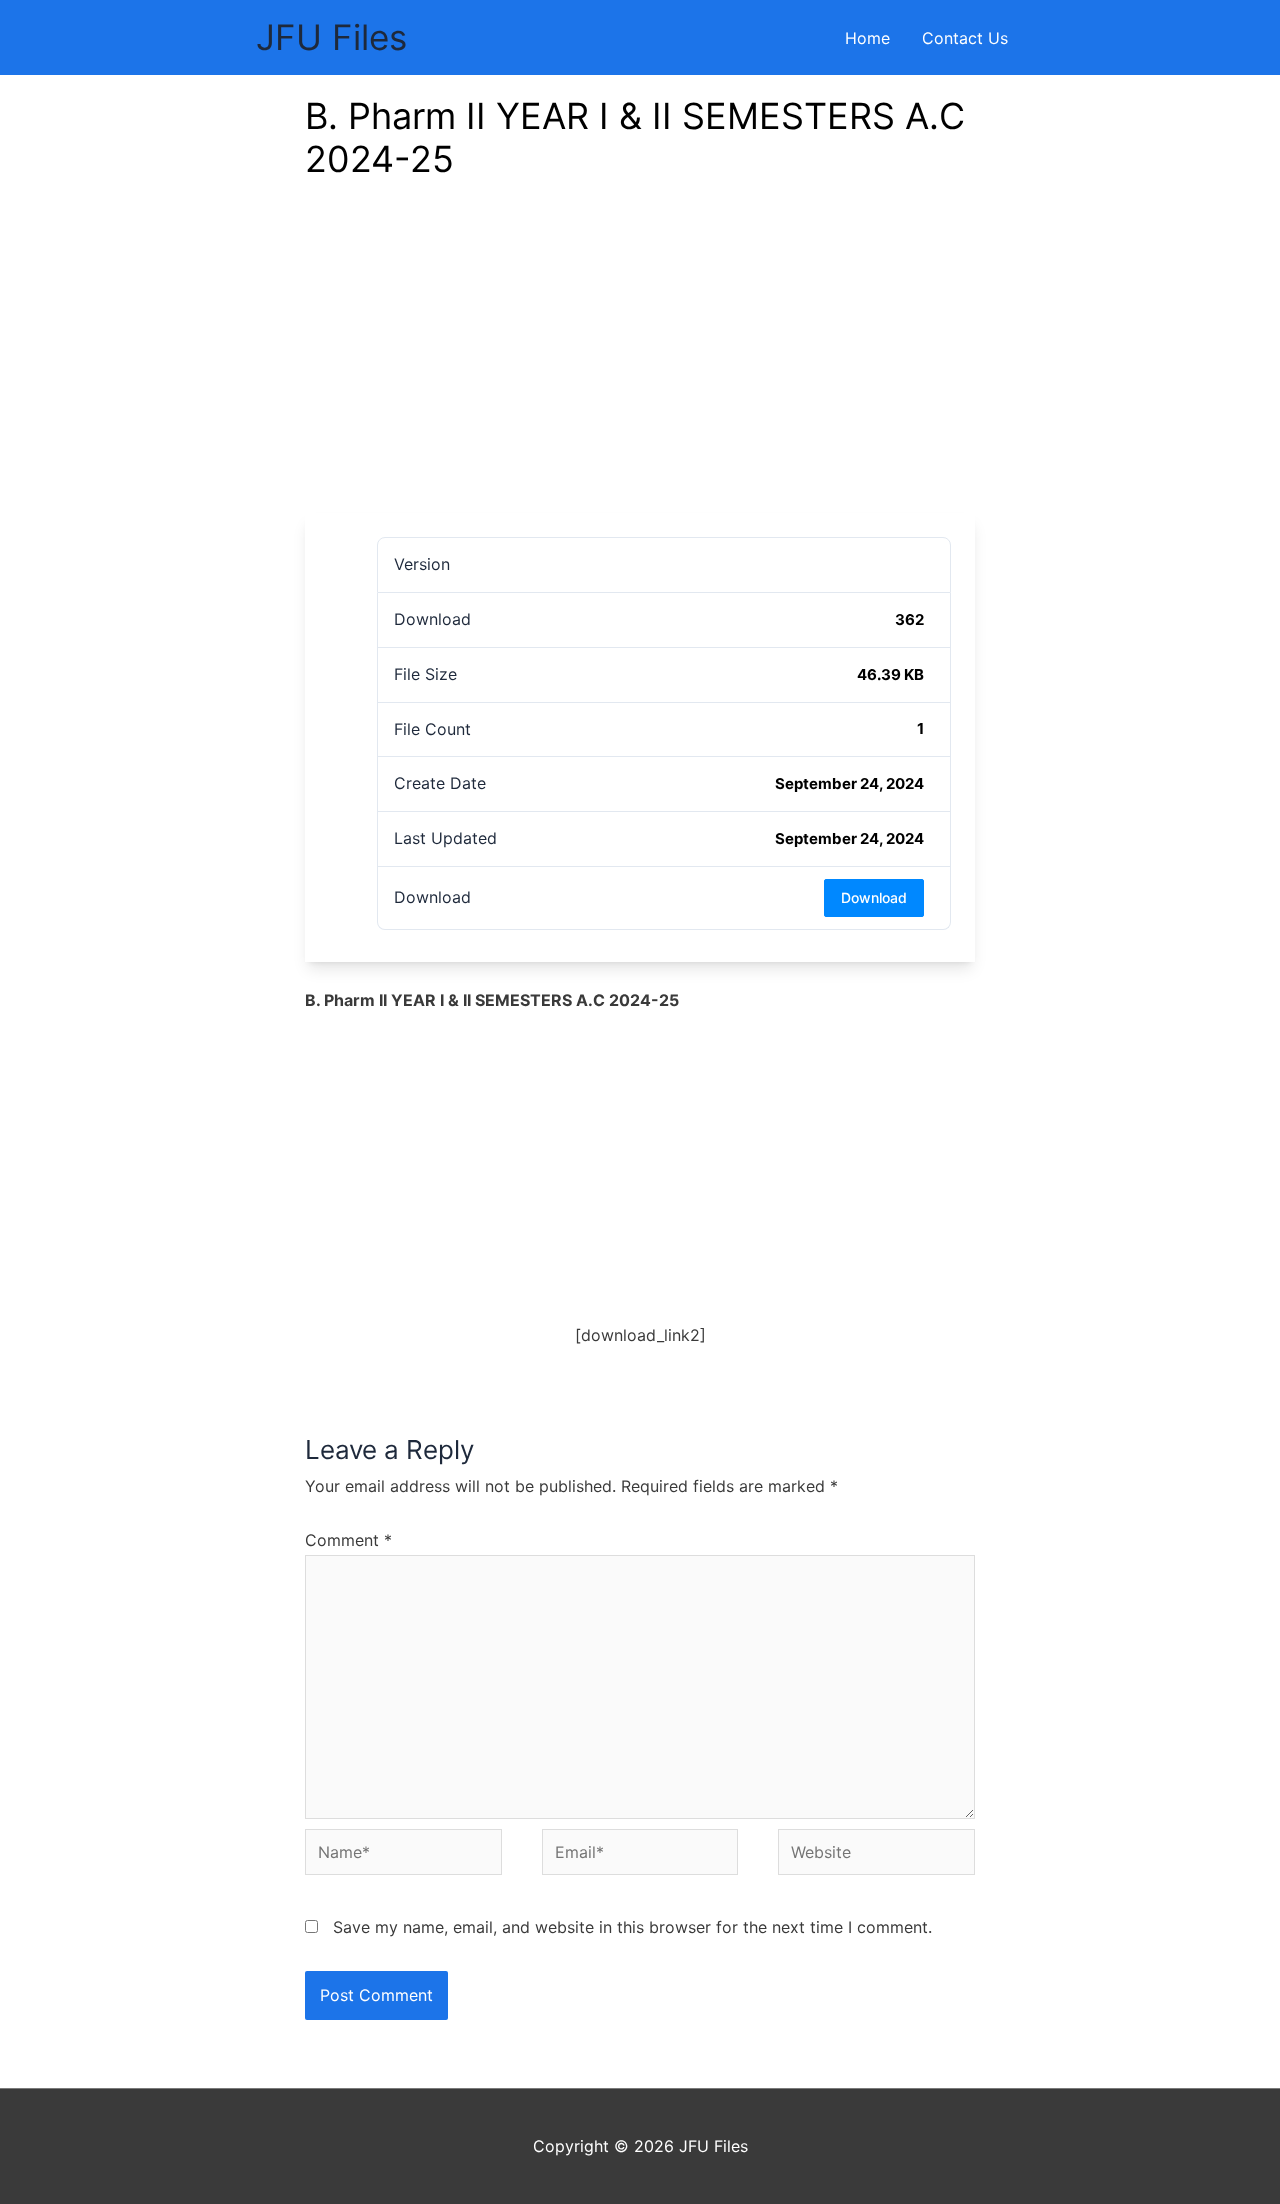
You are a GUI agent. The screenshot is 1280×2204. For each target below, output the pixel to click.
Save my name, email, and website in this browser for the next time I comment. (632, 1927)
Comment (348, 1540)
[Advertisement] (640, 363)
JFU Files (331, 37)
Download (874, 897)
